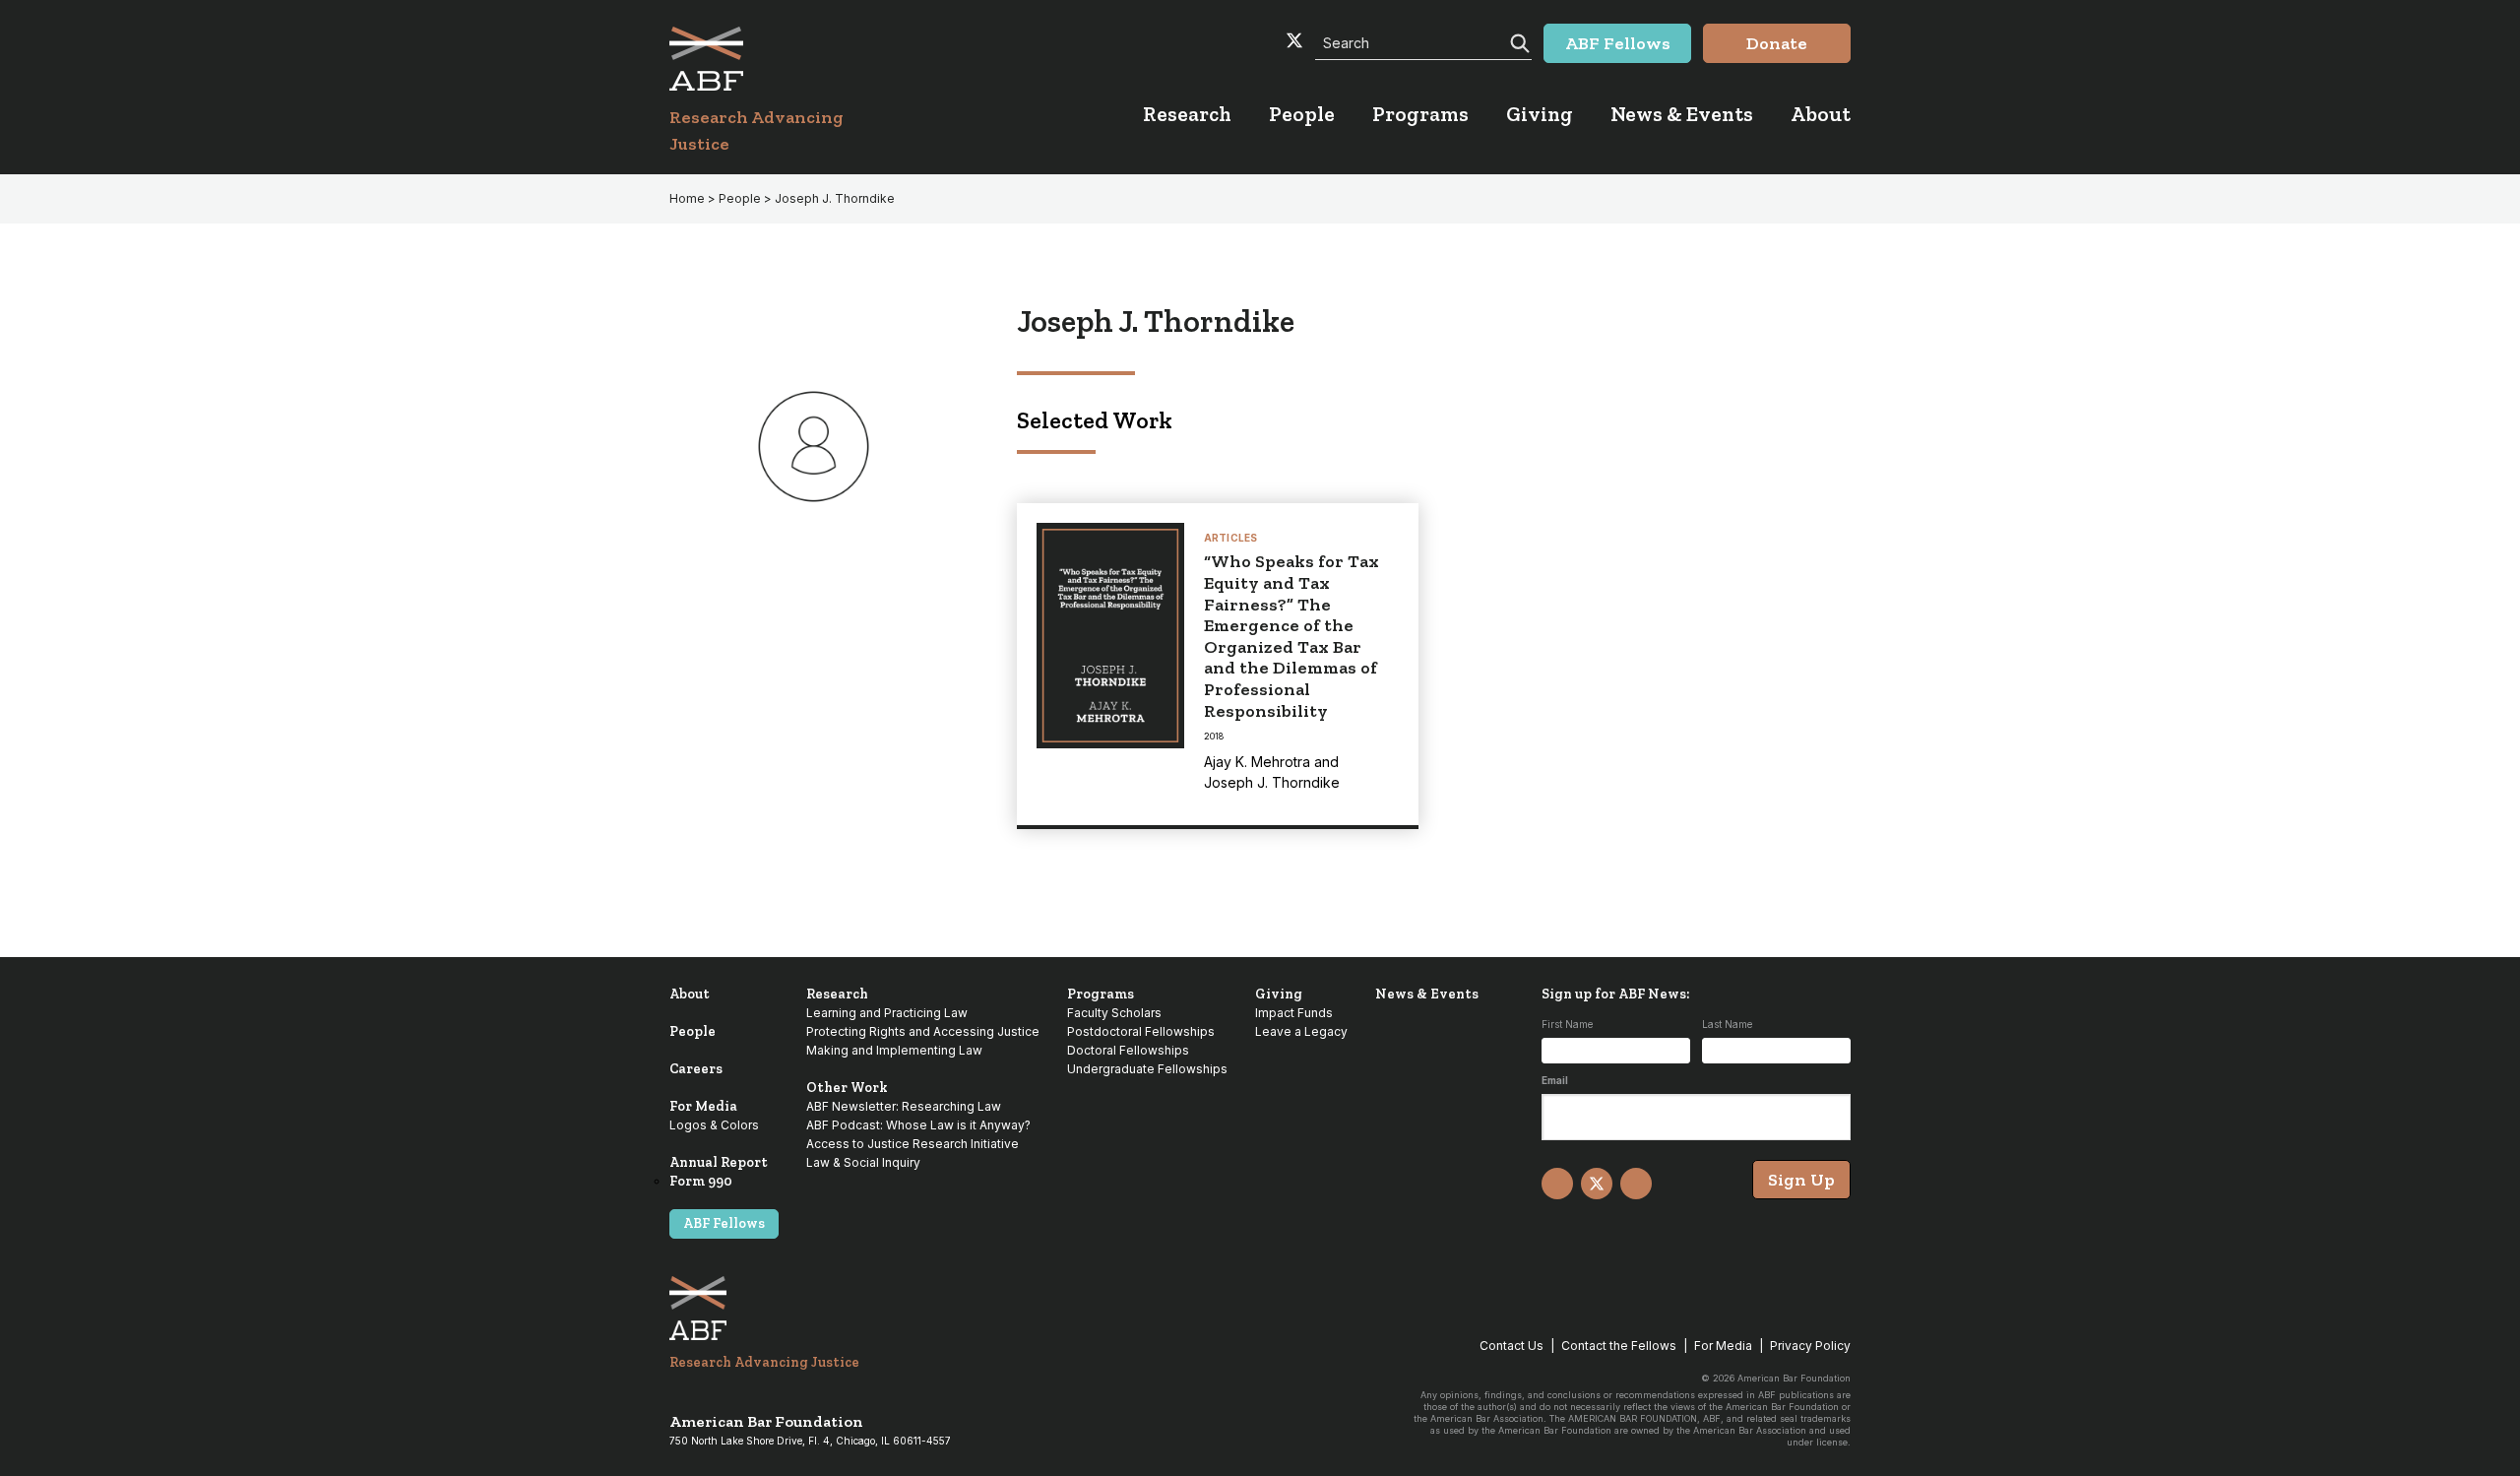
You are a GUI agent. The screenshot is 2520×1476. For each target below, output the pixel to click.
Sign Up (1801, 1180)
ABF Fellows (724, 1223)
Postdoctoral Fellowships (1141, 1031)
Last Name (1727, 1024)
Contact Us (1512, 1346)
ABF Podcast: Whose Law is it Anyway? (918, 1125)
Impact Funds (1294, 1013)
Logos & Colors (714, 1125)
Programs (1101, 994)
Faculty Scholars (1114, 1013)
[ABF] (780, 59)
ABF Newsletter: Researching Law (904, 1106)
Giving (1279, 994)
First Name (1567, 1024)
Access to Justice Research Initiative (913, 1144)
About (690, 994)
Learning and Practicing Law (887, 1013)
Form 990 (701, 1181)
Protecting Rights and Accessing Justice (923, 1031)
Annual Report (719, 1162)
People (693, 1031)
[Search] (1518, 41)
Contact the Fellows (1619, 1346)
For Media (703, 1106)
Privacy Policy (1810, 1346)
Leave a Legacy (1301, 1031)
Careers (696, 1069)
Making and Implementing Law (894, 1050)
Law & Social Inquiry (863, 1162)
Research (837, 994)
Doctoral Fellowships (1128, 1050)
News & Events (1427, 994)
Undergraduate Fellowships (1147, 1069)
